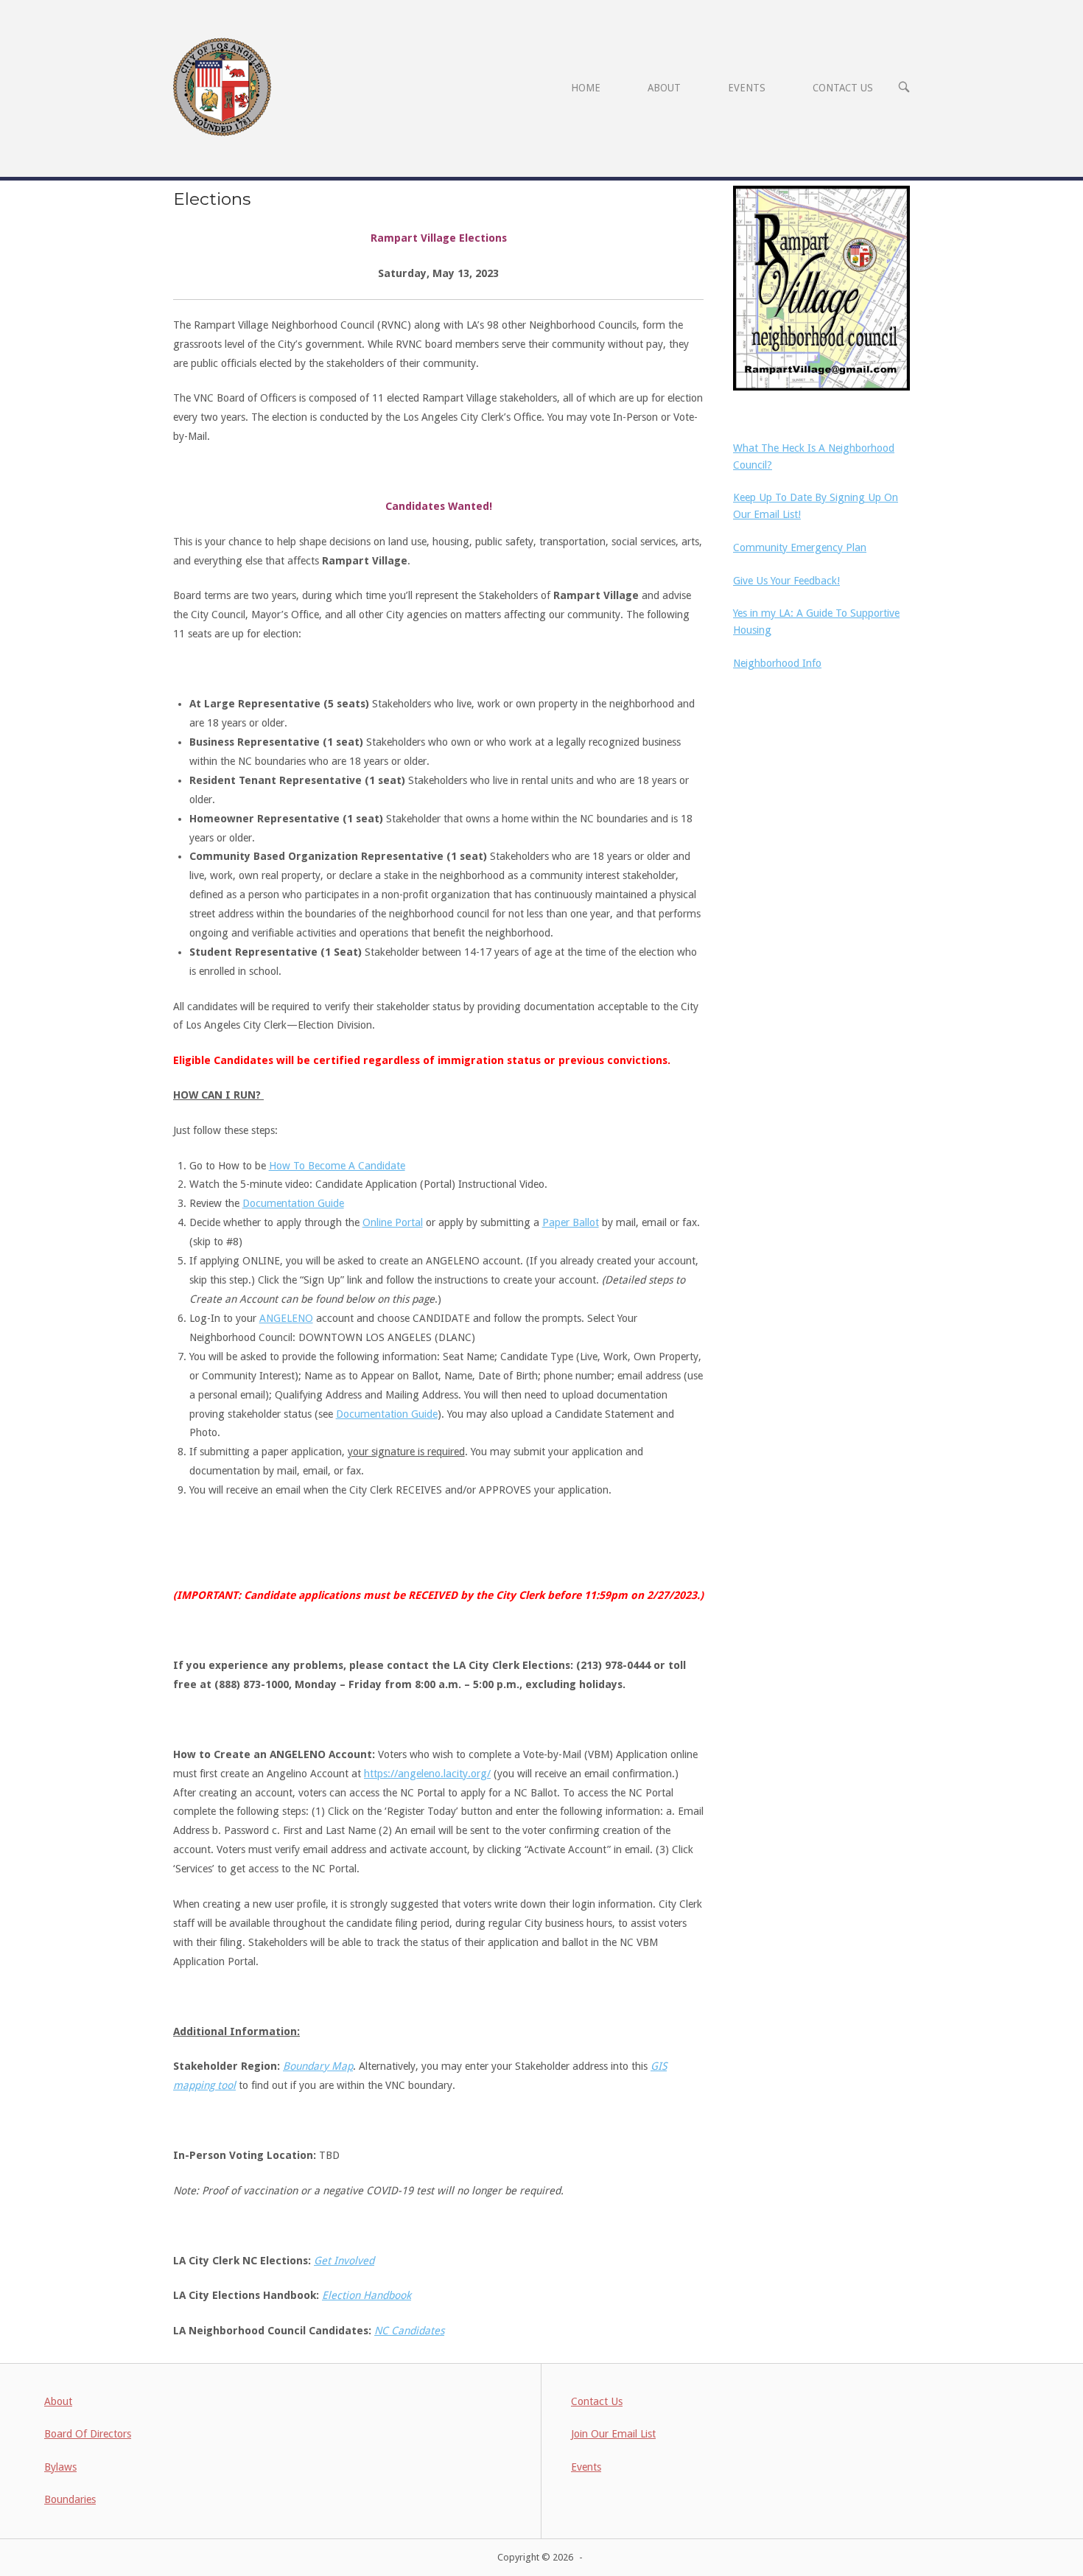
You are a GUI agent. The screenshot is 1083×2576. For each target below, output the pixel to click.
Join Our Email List (613, 2434)
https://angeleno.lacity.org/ (427, 1774)
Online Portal (393, 1222)
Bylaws (60, 2467)
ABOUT (664, 88)
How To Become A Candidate (337, 1166)
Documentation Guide (293, 1203)
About (58, 2401)
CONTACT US (843, 88)
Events (586, 2467)
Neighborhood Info (777, 663)
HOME (586, 88)
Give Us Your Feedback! (786, 581)
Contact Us (597, 2401)
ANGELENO (286, 1318)
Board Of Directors (88, 2434)
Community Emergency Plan (800, 547)
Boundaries (70, 2499)
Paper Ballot (571, 1222)
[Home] (222, 86)
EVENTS (747, 88)
